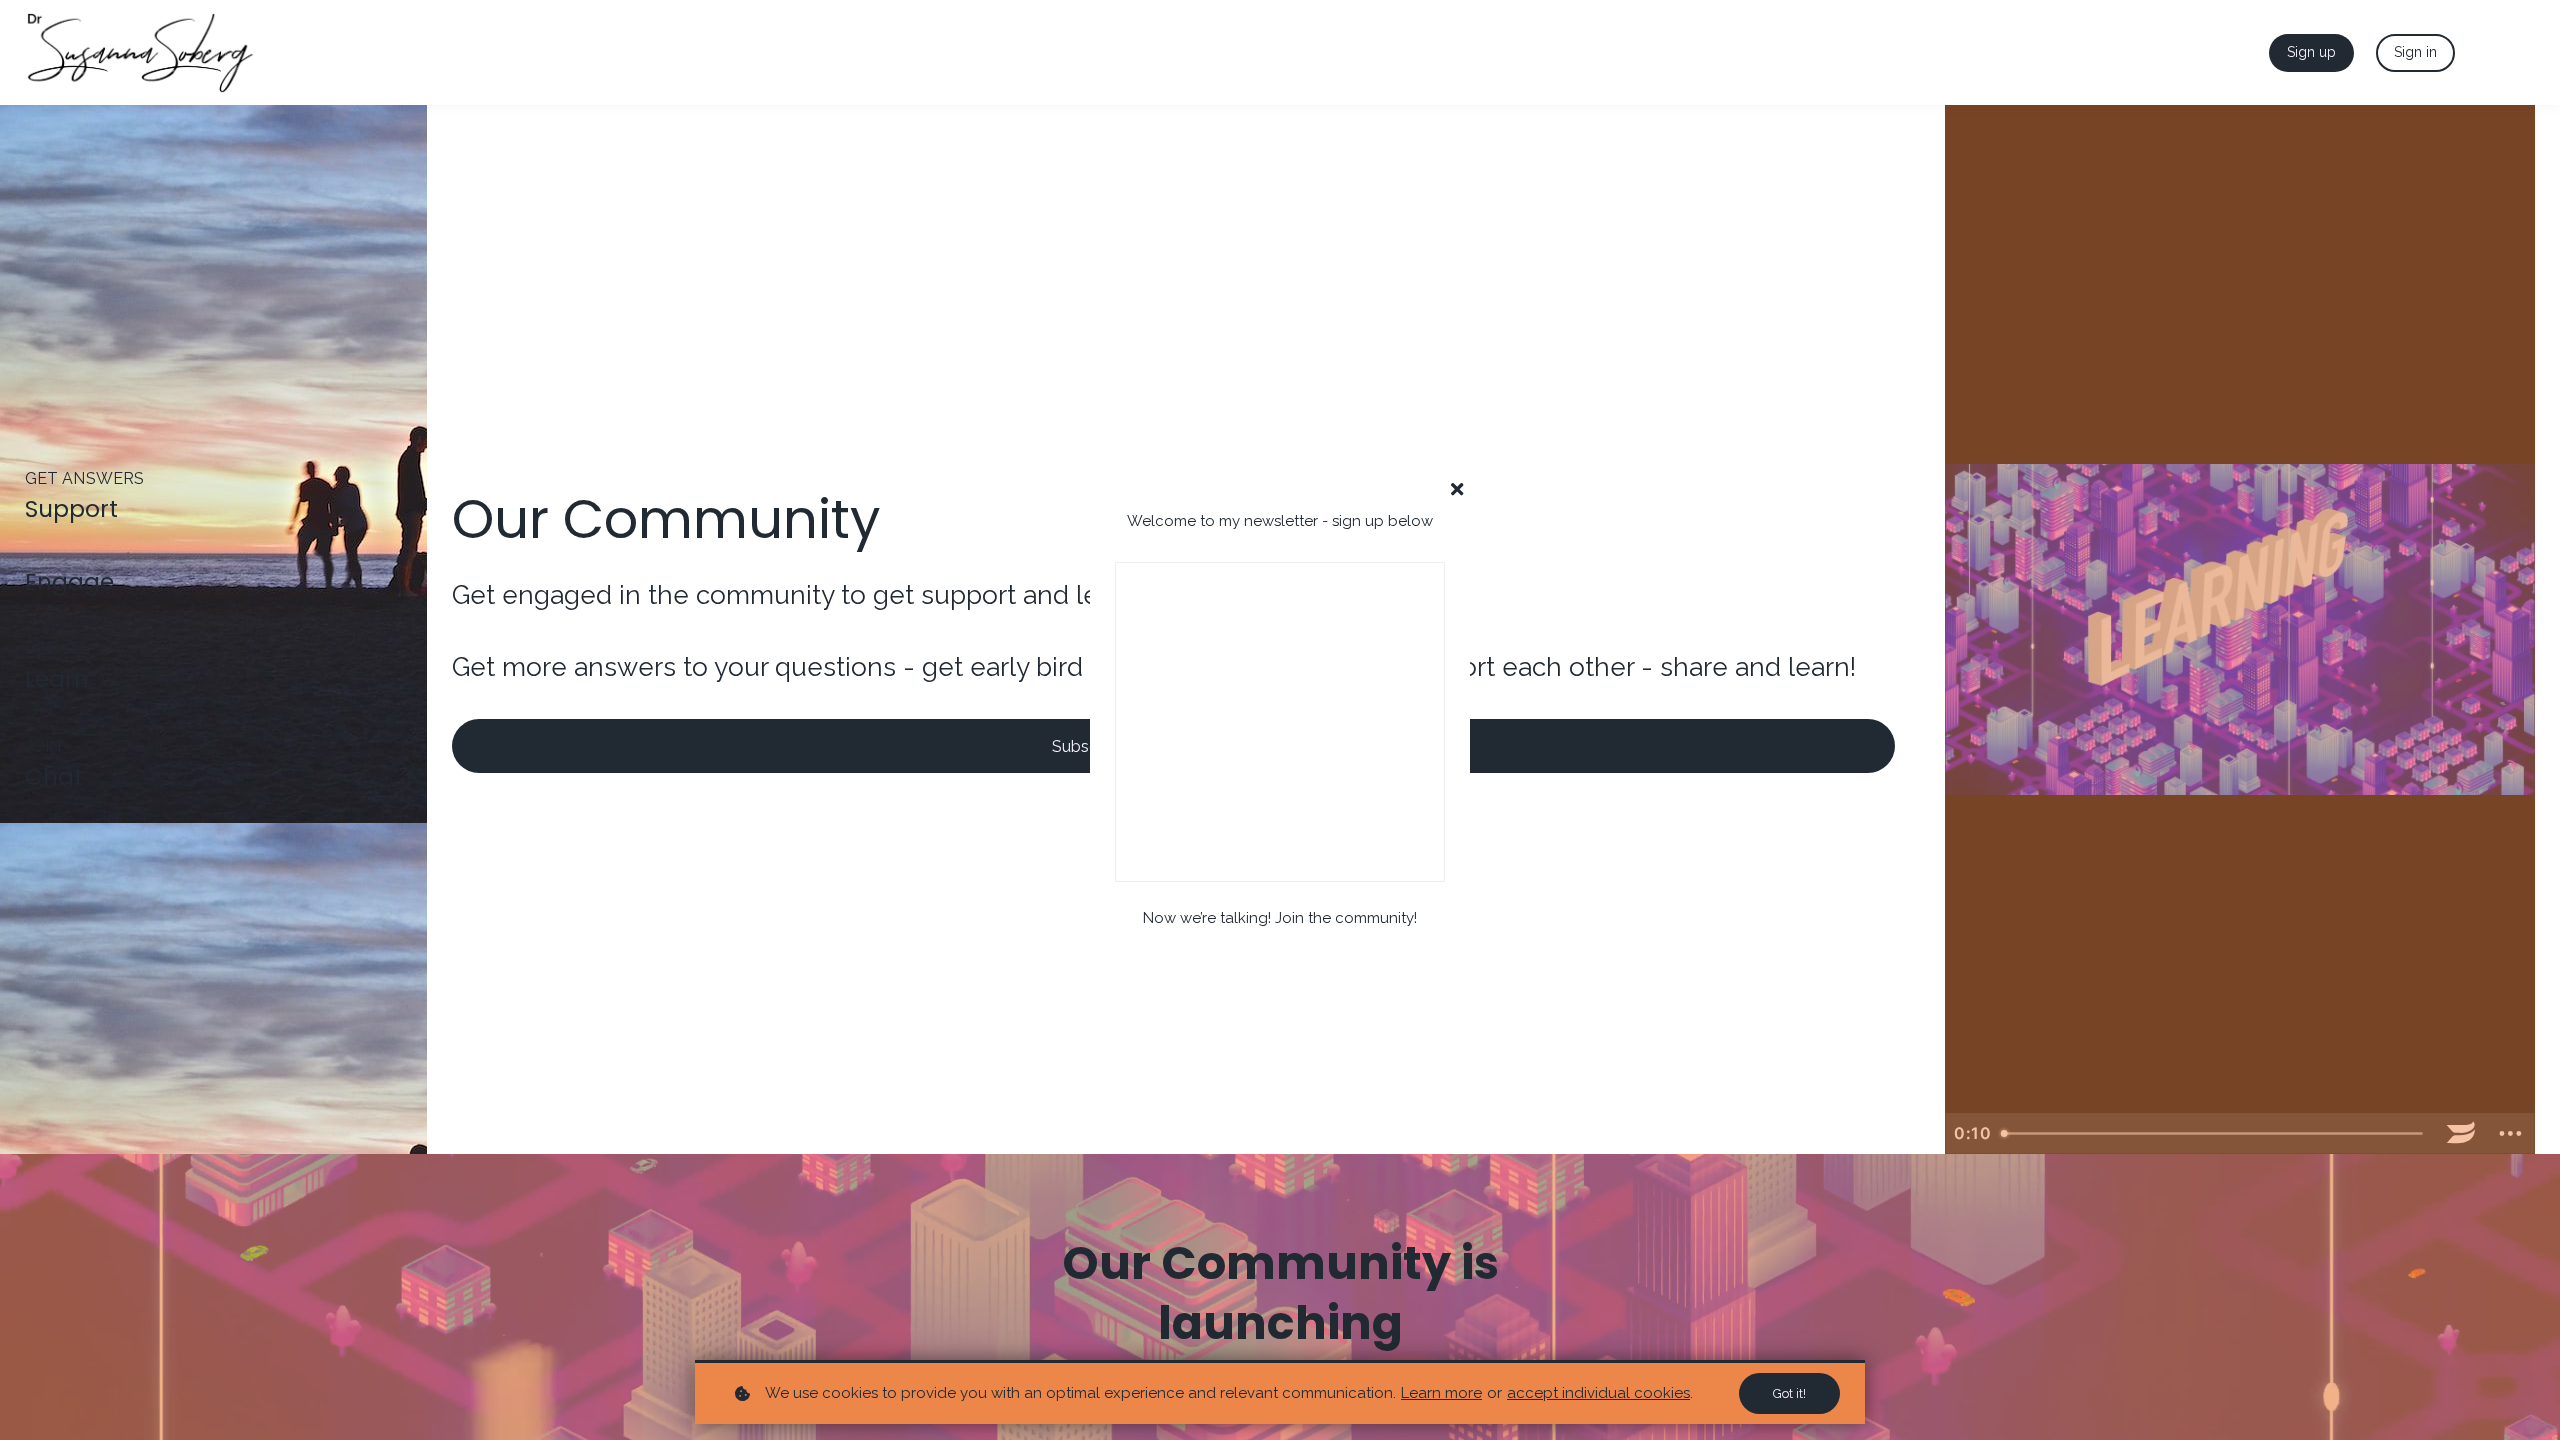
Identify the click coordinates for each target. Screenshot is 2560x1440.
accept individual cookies (1598, 1393)
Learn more (1441, 1393)
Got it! (1789, 1393)
